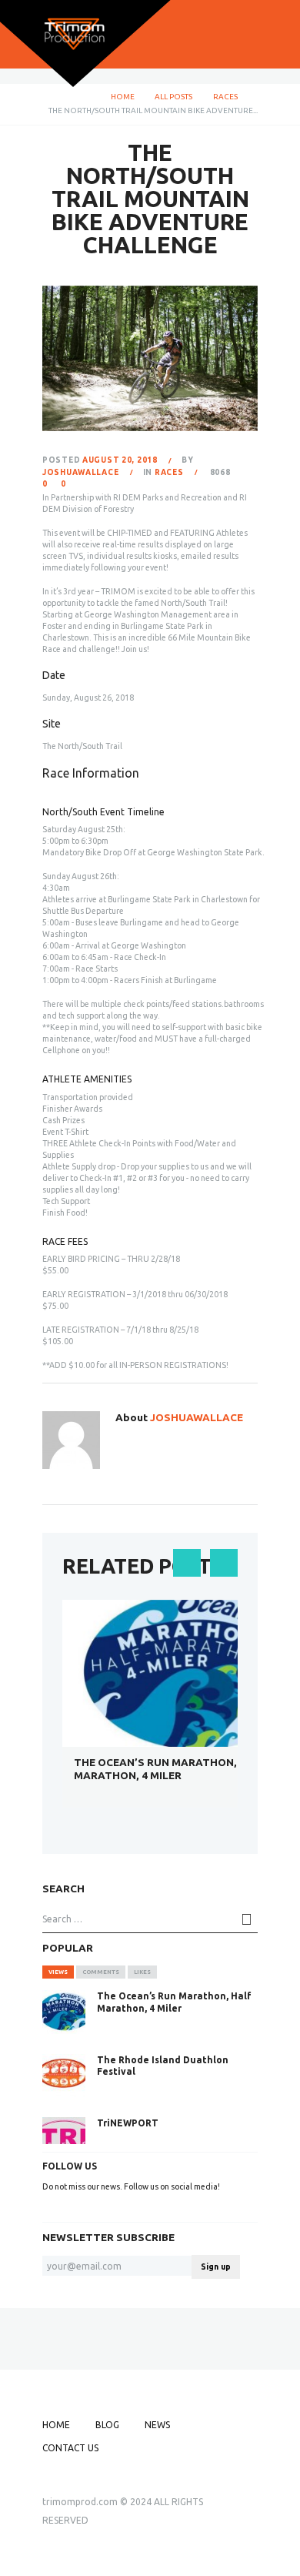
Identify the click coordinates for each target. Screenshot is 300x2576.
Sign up (216, 2267)
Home (123, 97)
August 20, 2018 (120, 460)
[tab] (58, 1972)
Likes (142, 1972)
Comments (101, 1972)
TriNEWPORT (128, 2123)
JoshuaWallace (80, 472)
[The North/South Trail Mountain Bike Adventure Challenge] (150, 359)
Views (58, 1972)
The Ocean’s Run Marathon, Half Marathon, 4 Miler (170, 1769)
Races (225, 97)
